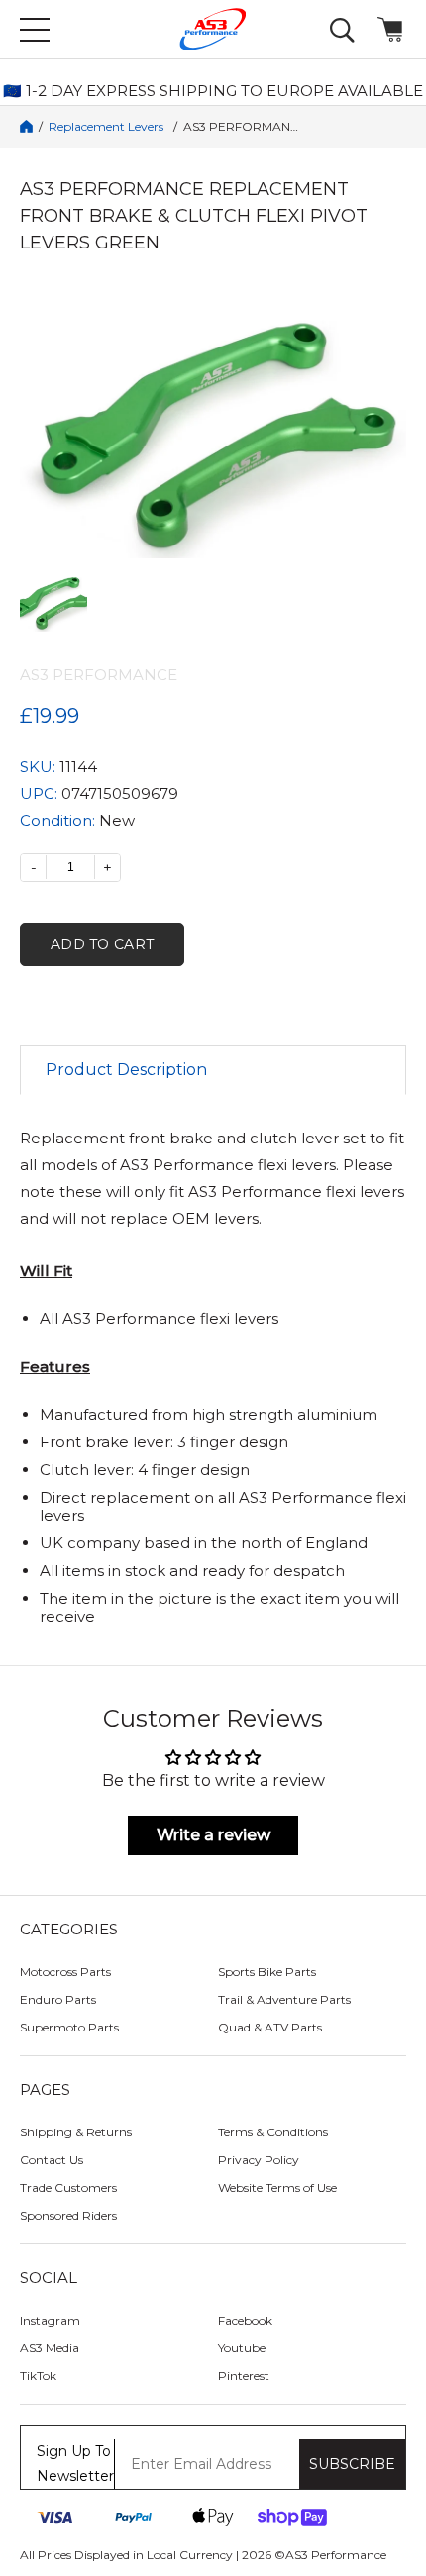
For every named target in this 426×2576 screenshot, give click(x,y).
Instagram (50, 2320)
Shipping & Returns (76, 2132)
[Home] (26, 126)
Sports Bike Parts (267, 1972)
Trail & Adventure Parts (284, 1999)
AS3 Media (50, 2348)
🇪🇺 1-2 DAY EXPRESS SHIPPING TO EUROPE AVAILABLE (213, 91)
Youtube (242, 2348)
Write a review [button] (213, 1835)
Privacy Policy (259, 2160)
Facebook (245, 2320)
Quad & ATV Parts (270, 2027)
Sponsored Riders (68, 2215)
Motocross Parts (65, 1972)
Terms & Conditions (273, 2132)
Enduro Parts (58, 1999)
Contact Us (52, 2160)
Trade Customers (68, 2187)
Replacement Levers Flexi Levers (108, 127)
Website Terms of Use (277, 2187)
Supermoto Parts (69, 2027)
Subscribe (352, 2464)
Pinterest (244, 2376)
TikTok (38, 2376)
